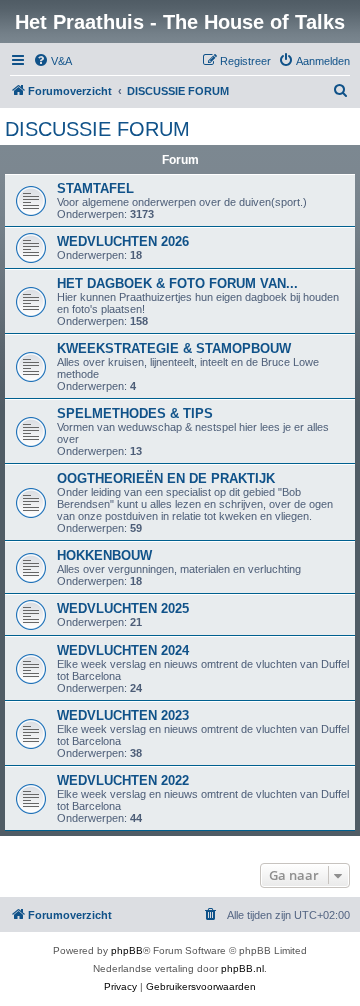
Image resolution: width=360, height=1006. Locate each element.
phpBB (127, 950)
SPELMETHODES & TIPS (135, 413)
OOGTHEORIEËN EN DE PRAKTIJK (166, 478)
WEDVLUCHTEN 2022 (123, 780)
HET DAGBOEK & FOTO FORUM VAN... (177, 283)
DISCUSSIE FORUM (97, 129)
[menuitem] (52, 61)
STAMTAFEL (95, 188)
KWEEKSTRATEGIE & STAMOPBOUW (174, 348)
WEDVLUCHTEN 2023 (123, 715)
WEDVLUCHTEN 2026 (123, 241)
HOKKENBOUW (104, 555)
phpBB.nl (242, 968)
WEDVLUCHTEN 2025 (123, 608)
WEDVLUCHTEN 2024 (123, 650)
